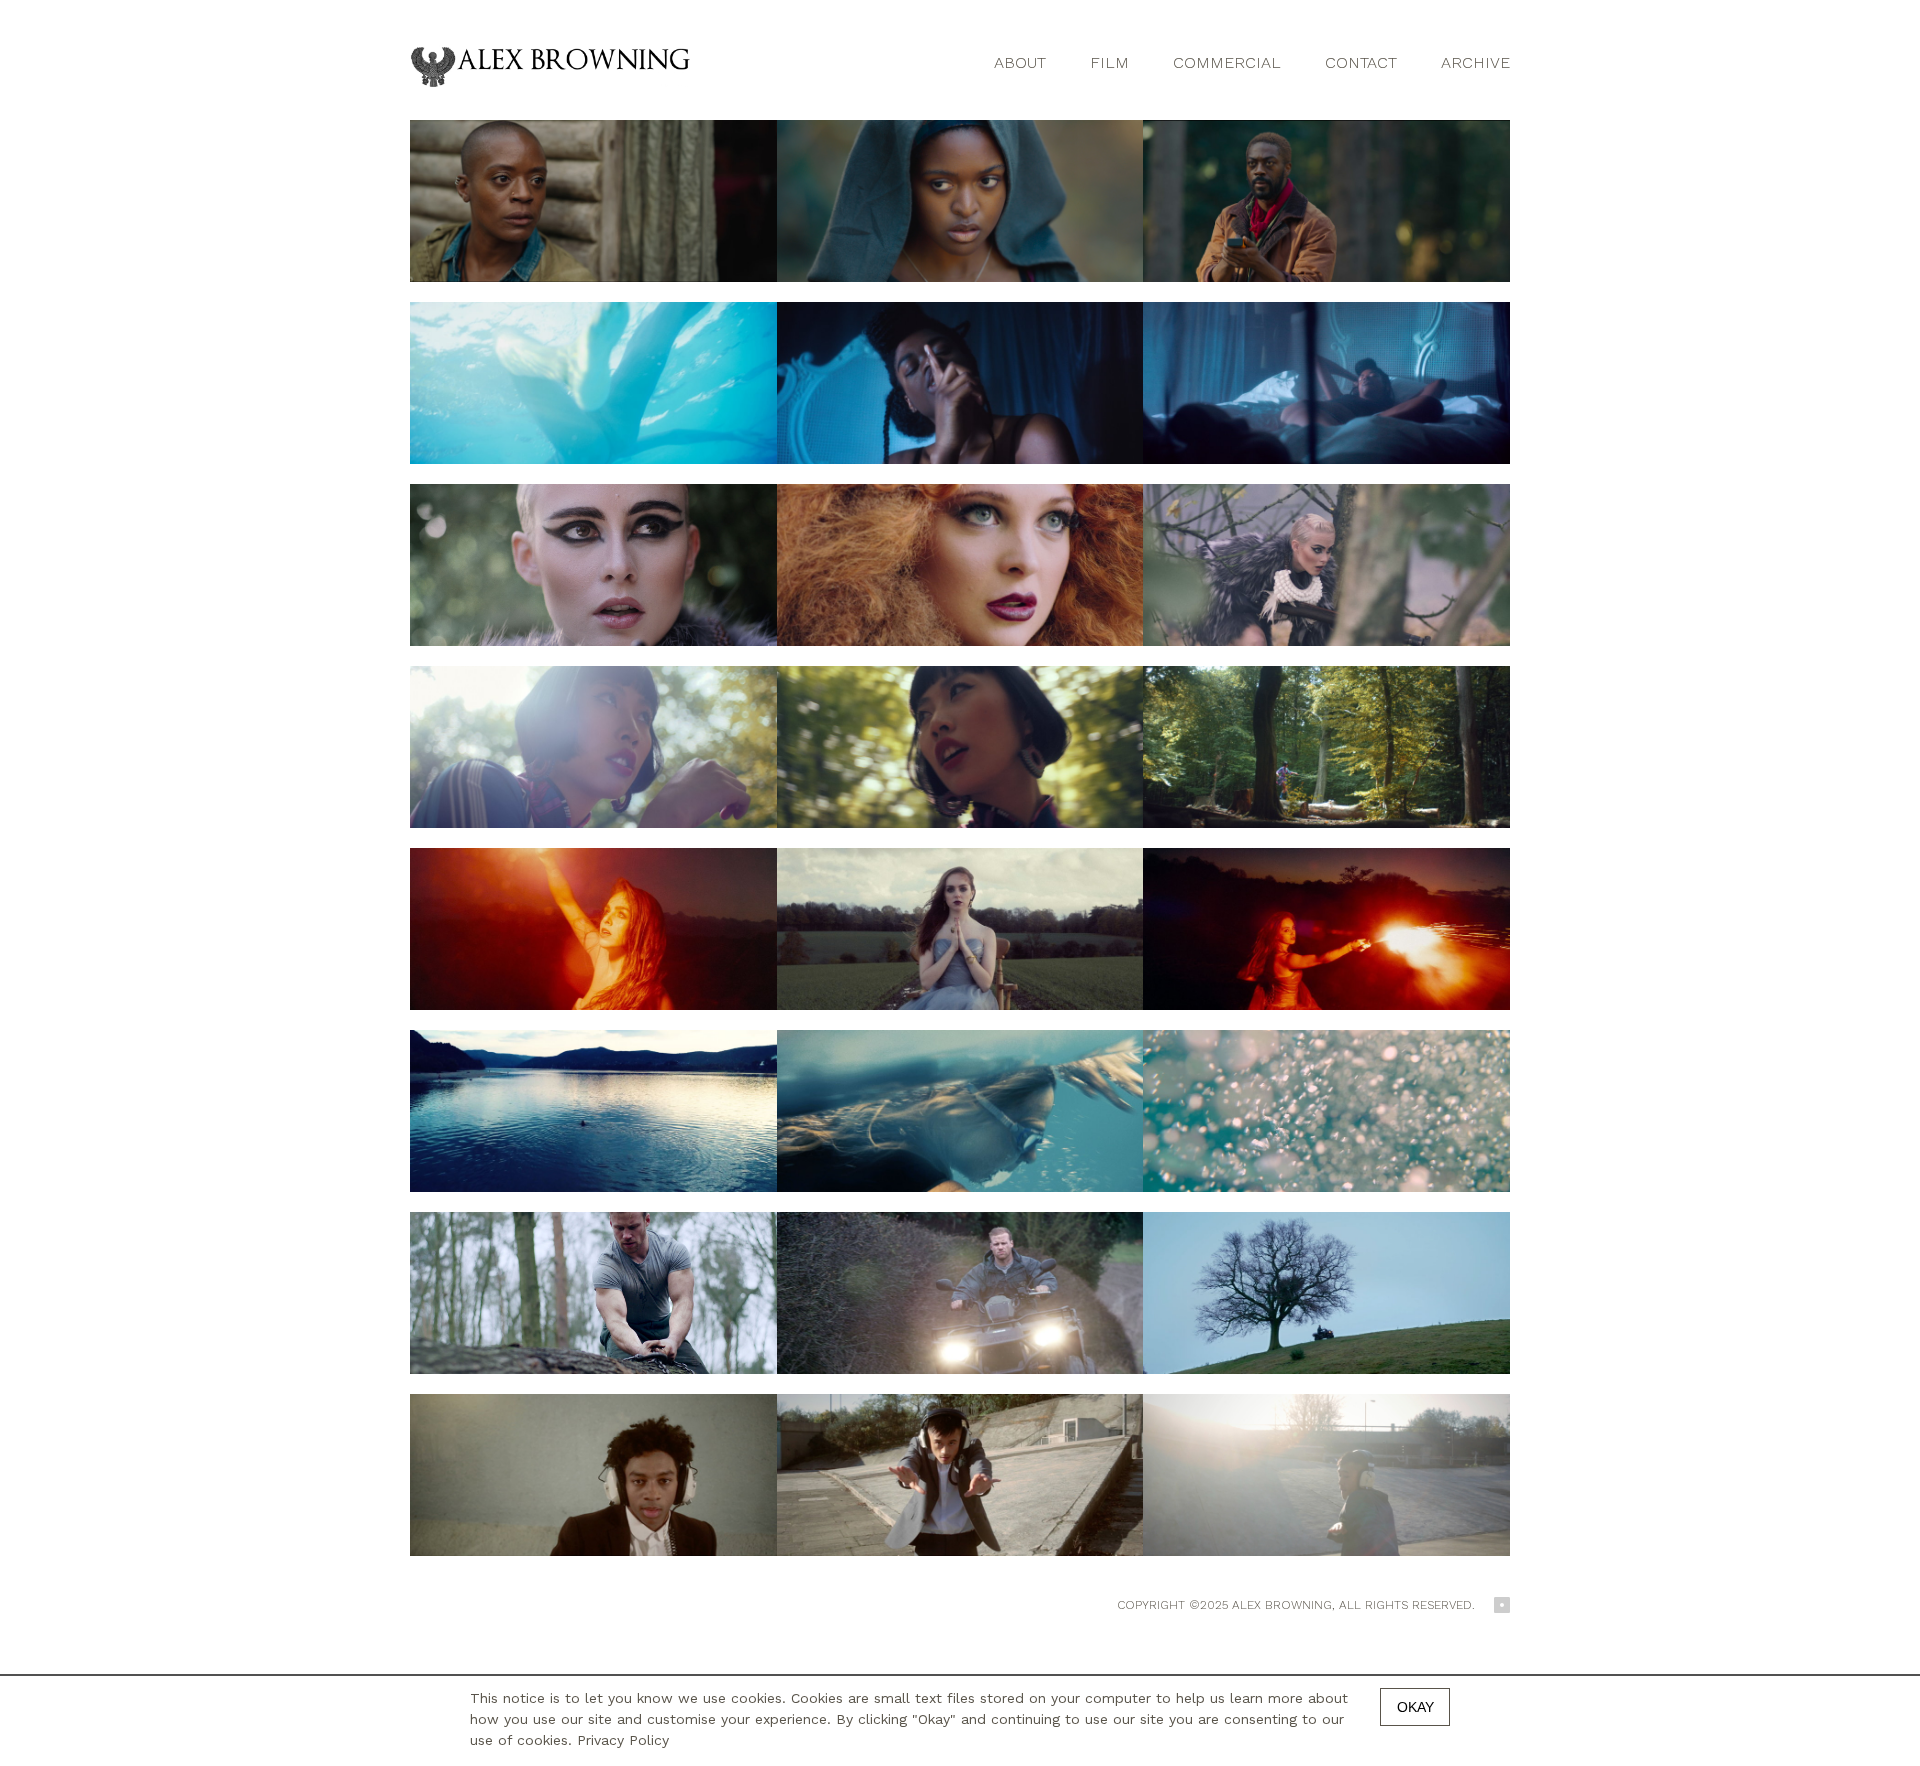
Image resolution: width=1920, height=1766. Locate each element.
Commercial (1227, 62)
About (1020, 62)
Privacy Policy (623, 1740)
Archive (1475, 62)
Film (1109, 62)
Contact (1361, 62)
